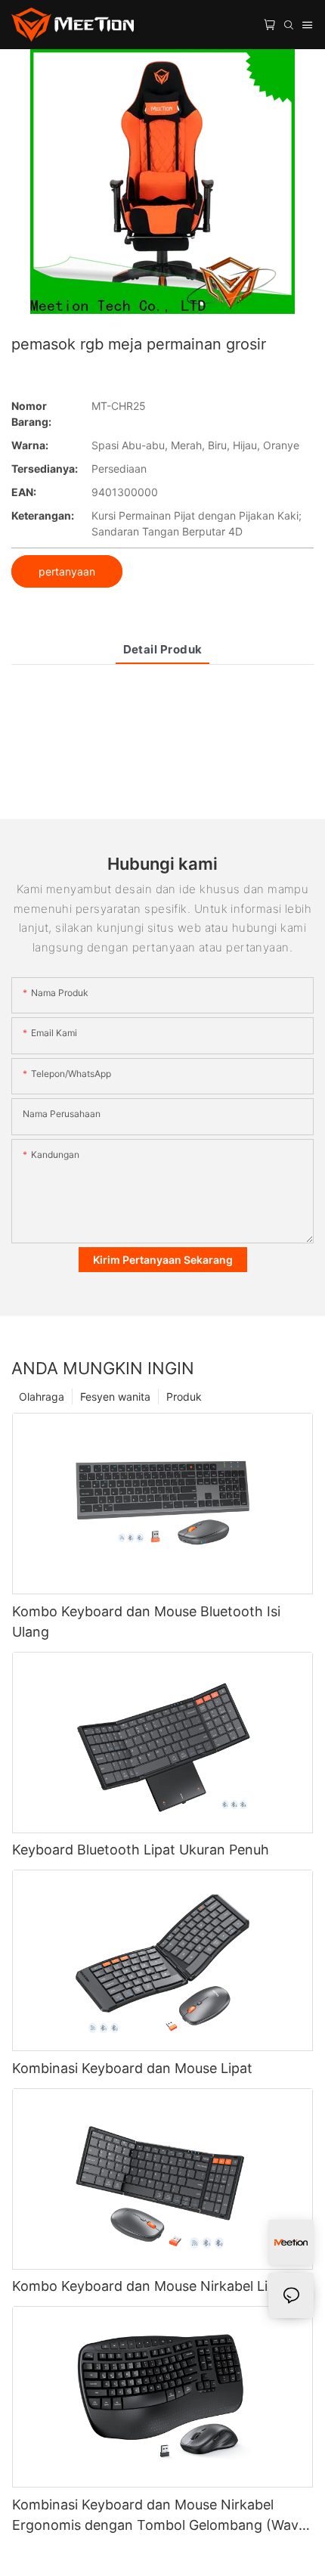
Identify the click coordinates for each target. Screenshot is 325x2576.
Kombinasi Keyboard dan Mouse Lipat (132, 2068)
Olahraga (42, 1397)
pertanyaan (67, 571)
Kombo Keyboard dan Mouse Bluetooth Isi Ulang (146, 1622)
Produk (184, 1397)
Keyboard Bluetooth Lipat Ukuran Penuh (141, 1850)
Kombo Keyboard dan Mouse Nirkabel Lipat (150, 2286)
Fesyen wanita (115, 1397)
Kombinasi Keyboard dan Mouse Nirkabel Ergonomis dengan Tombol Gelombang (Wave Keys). (159, 2516)
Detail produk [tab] (163, 649)
